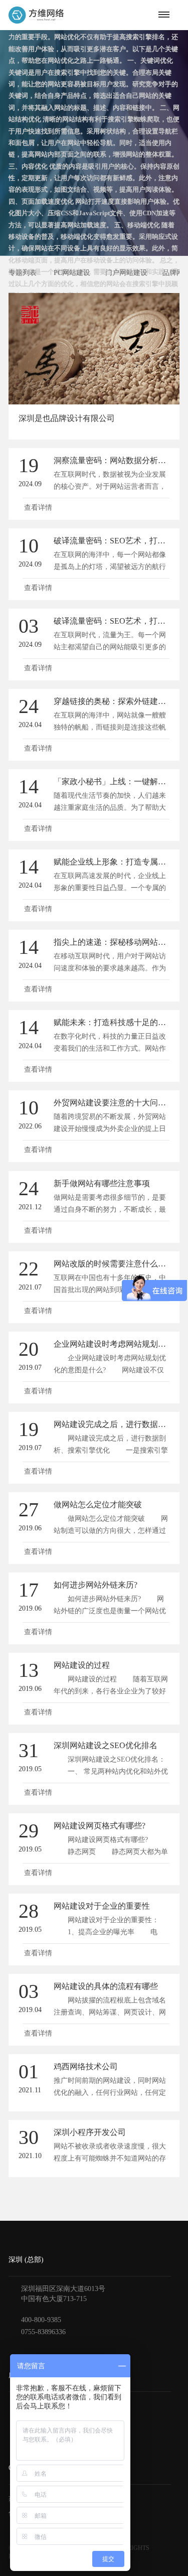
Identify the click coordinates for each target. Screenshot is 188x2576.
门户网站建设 (126, 273)
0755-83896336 (43, 2332)
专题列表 (23, 273)
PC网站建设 (72, 273)
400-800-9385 (41, 2320)
